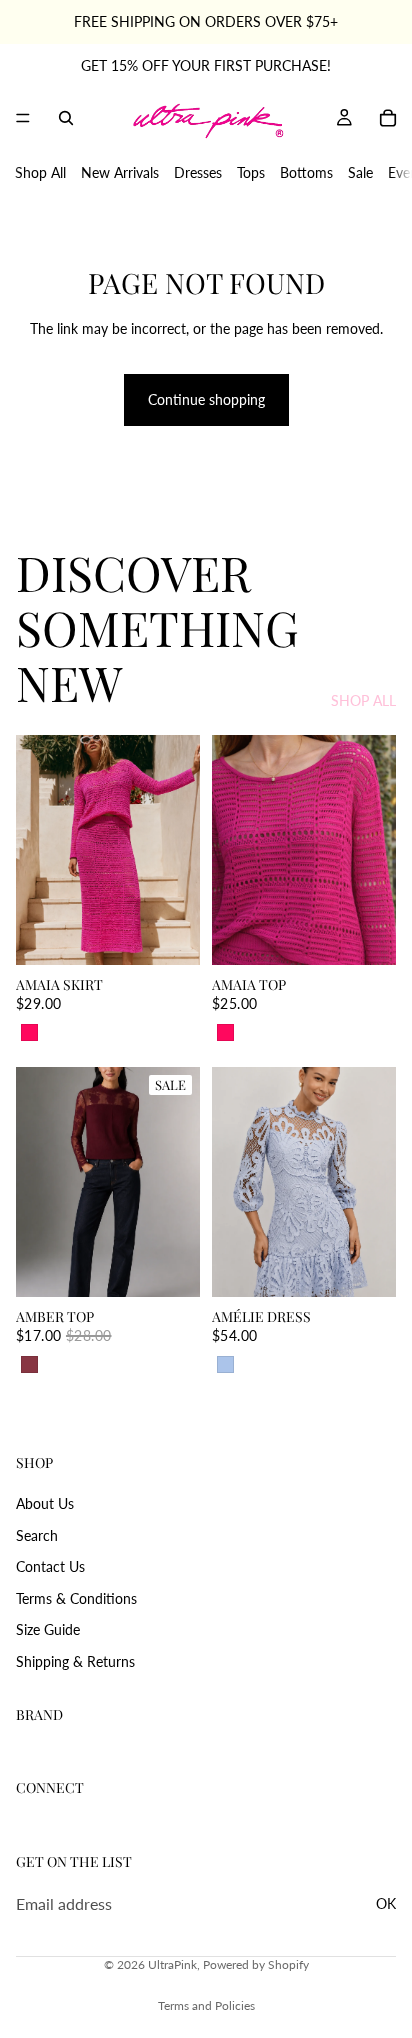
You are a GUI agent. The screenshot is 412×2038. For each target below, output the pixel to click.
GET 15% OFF (206, 1198)
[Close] (376, 784)
